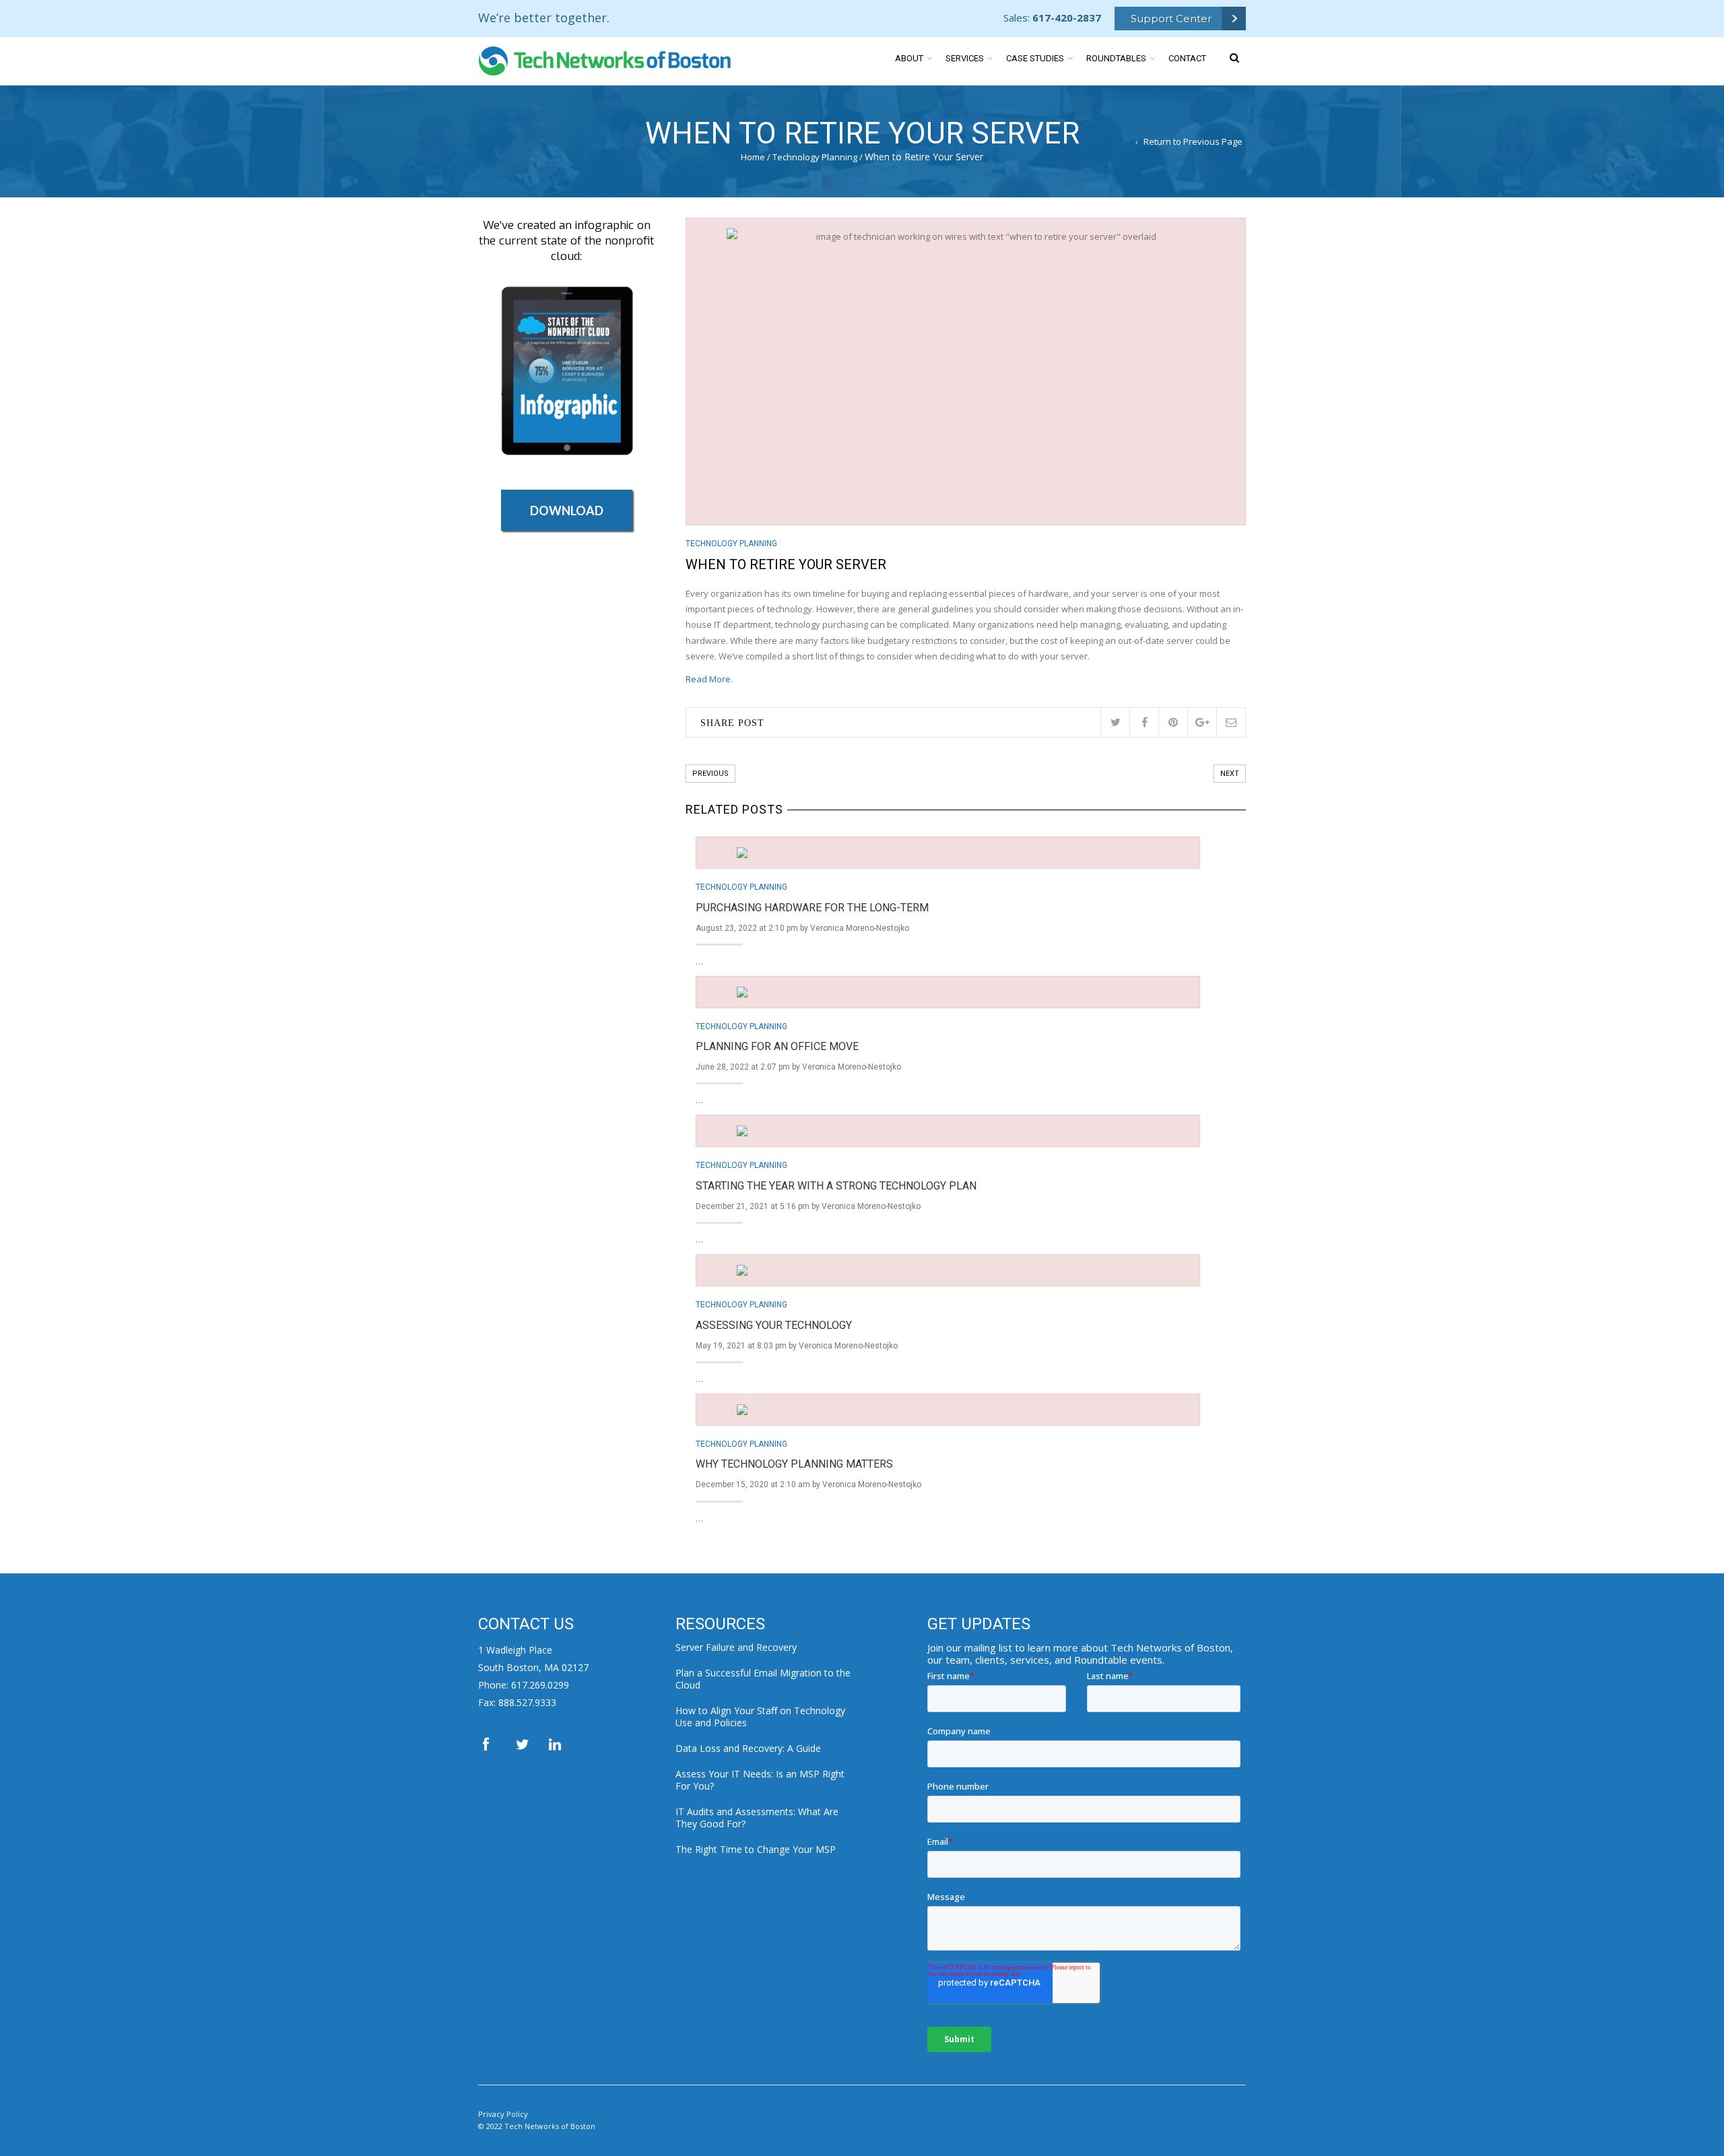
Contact (1187, 58)
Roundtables (1116, 58)
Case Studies (1035, 58)
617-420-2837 (1067, 18)
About (909, 58)
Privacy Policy (503, 2114)
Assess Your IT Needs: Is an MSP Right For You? (760, 1780)
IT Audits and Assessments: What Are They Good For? (757, 1818)
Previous (710, 774)
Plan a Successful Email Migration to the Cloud (763, 1679)
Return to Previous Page (1193, 141)
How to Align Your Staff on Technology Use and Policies (760, 1717)
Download (567, 511)
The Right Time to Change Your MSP (756, 1849)
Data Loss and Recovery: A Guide (748, 1748)
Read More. (709, 679)
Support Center (1171, 19)
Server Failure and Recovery (736, 1647)
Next (1230, 774)
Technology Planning (815, 157)
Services (965, 58)
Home (753, 157)
